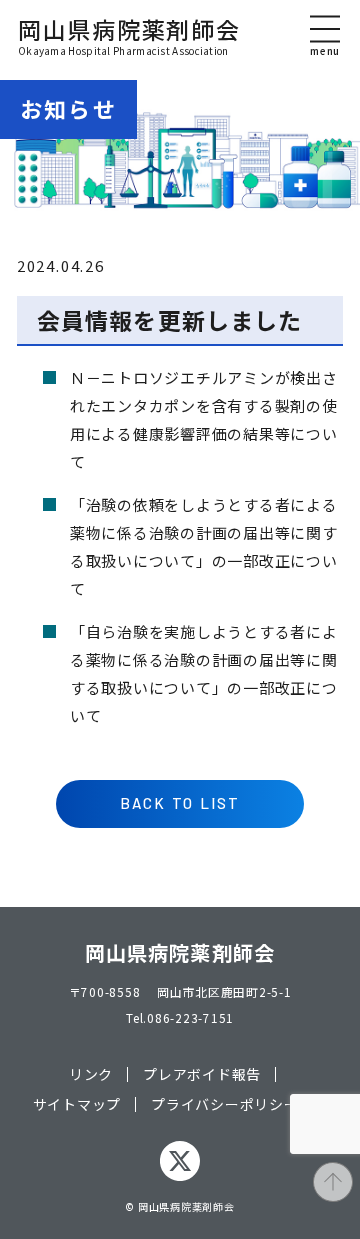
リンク (91, 1074)
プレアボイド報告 (202, 1074)
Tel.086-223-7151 (180, 1017)
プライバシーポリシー (225, 1104)
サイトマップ (77, 1104)
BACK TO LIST (180, 803)
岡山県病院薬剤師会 (129, 37)
